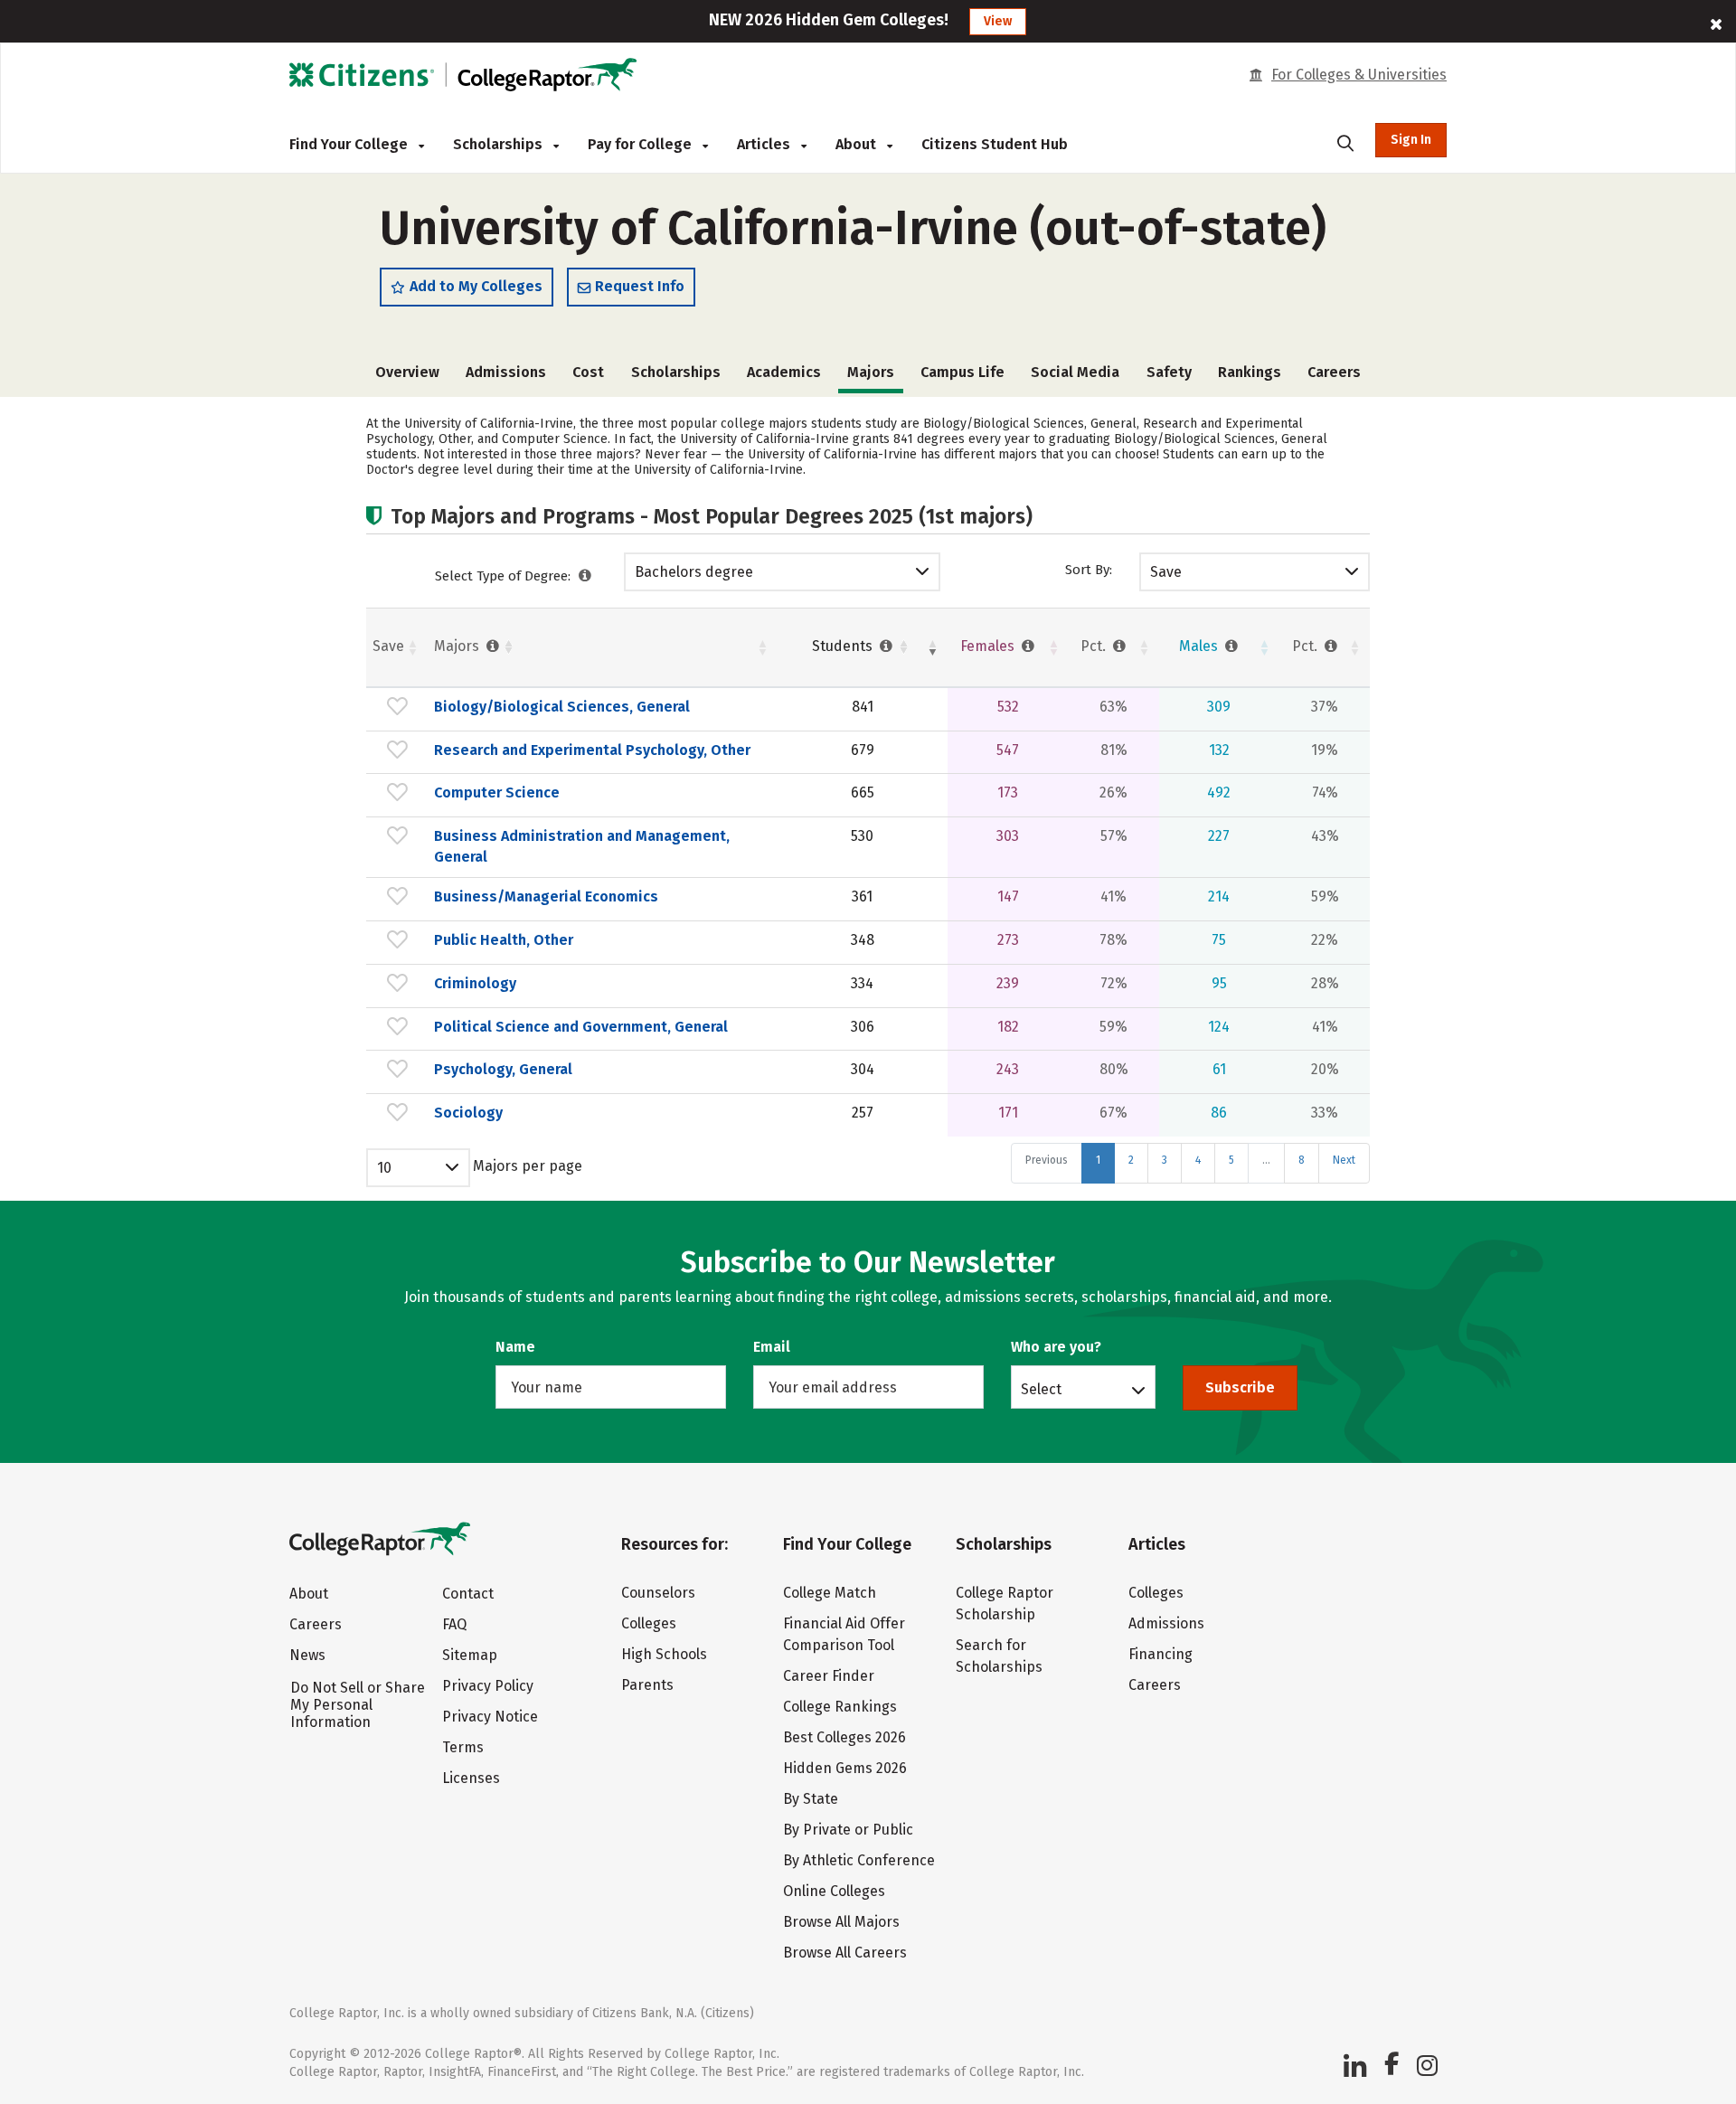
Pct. (1095, 646)
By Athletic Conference (859, 1860)
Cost (588, 372)
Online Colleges (834, 1891)
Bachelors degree (694, 572)
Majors (458, 646)
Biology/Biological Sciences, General (562, 707)
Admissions (506, 372)
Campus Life (962, 372)
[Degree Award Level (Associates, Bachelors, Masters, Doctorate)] (585, 576)
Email (772, 1347)
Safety (1169, 372)
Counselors (658, 1593)
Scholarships (500, 144)
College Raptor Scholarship (1005, 1604)
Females (989, 646)
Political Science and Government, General (581, 1027)
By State (811, 1799)
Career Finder (829, 1676)
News (307, 1655)
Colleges (649, 1623)
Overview (407, 372)
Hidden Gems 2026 (845, 1768)
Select (1041, 1389)
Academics (784, 372)
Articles (765, 144)
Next (1344, 1160)
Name (515, 1347)
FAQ (454, 1624)
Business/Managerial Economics (546, 896)
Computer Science (497, 793)
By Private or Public (848, 1830)
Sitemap (470, 1655)
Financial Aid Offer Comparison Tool (844, 1634)
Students (844, 646)
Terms (463, 1747)
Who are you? (1056, 1347)
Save (1166, 572)
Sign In (1411, 140)
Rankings (1250, 372)
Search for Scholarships (999, 1656)
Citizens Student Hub (995, 144)
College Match (830, 1593)
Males (1200, 646)
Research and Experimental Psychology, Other (592, 750)
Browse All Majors (841, 1922)
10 (384, 1168)
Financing (1160, 1654)
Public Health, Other (504, 940)
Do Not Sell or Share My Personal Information (358, 1705)
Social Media (1075, 372)
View (998, 21)
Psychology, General (503, 1069)
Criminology (475, 983)
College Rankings (840, 1707)
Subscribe (1240, 1387)
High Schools (664, 1654)
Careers (1334, 372)
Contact (468, 1594)
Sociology (468, 1113)
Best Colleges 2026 (844, 1737)
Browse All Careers (845, 1953)
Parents (647, 1685)
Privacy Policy (488, 1686)
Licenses (471, 1778)
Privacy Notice (490, 1717)
